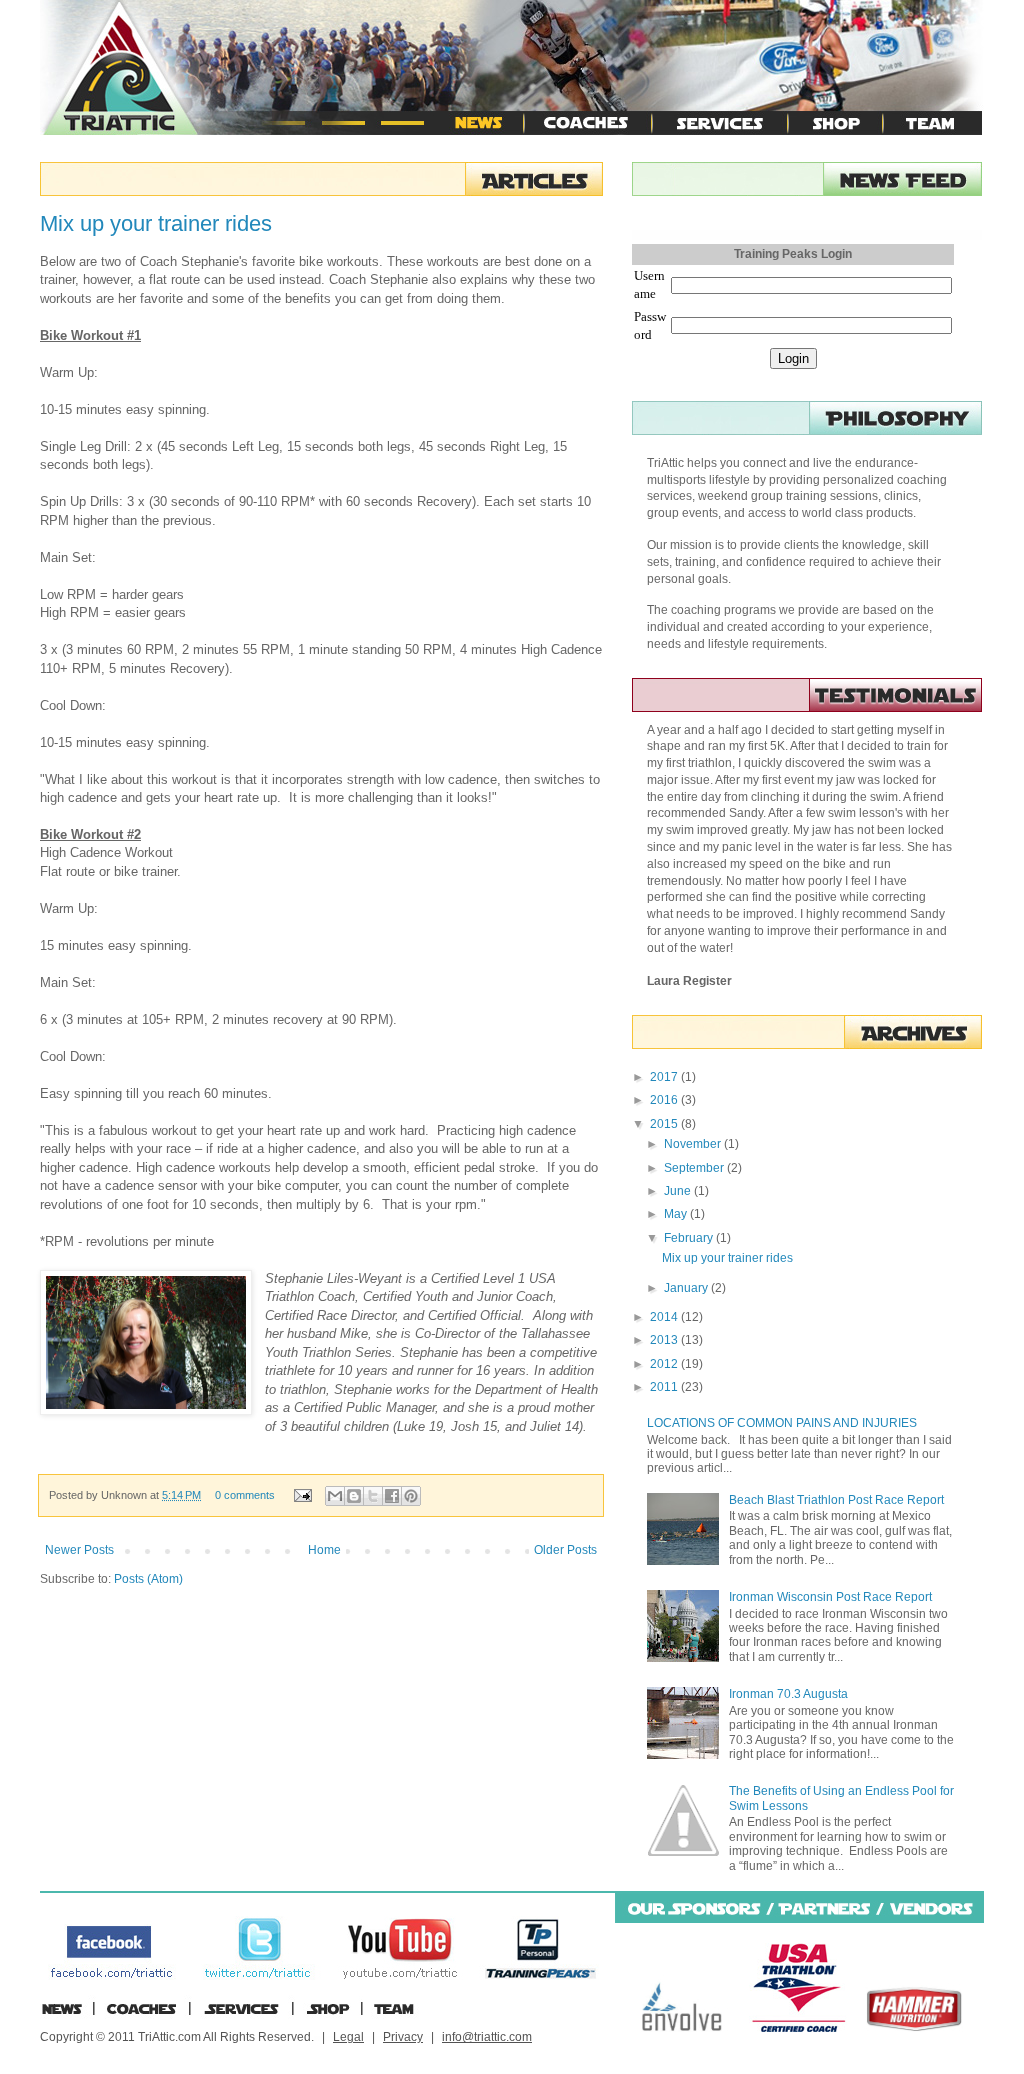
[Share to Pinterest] (411, 1496)
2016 (665, 1100)
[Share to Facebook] (392, 1496)
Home (324, 1550)
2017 (665, 1077)
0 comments (245, 1495)
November (694, 1144)
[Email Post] (302, 1495)
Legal (348, 2037)
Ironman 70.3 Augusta (788, 1694)
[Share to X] (373, 1496)
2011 (665, 1387)
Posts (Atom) (148, 1579)
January (687, 1288)
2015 (665, 1124)
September (695, 1168)
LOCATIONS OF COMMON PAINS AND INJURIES (782, 1423)
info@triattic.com (487, 2037)
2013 (665, 1340)
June (679, 1191)
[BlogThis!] (354, 1496)
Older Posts (565, 1550)
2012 (665, 1364)
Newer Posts (79, 1550)
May (677, 1214)
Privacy (403, 2037)
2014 (665, 1317)
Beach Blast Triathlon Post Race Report (836, 1500)
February (690, 1238)
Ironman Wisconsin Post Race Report (830, 1597)
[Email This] (335, 1496)
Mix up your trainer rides (156, 223)
